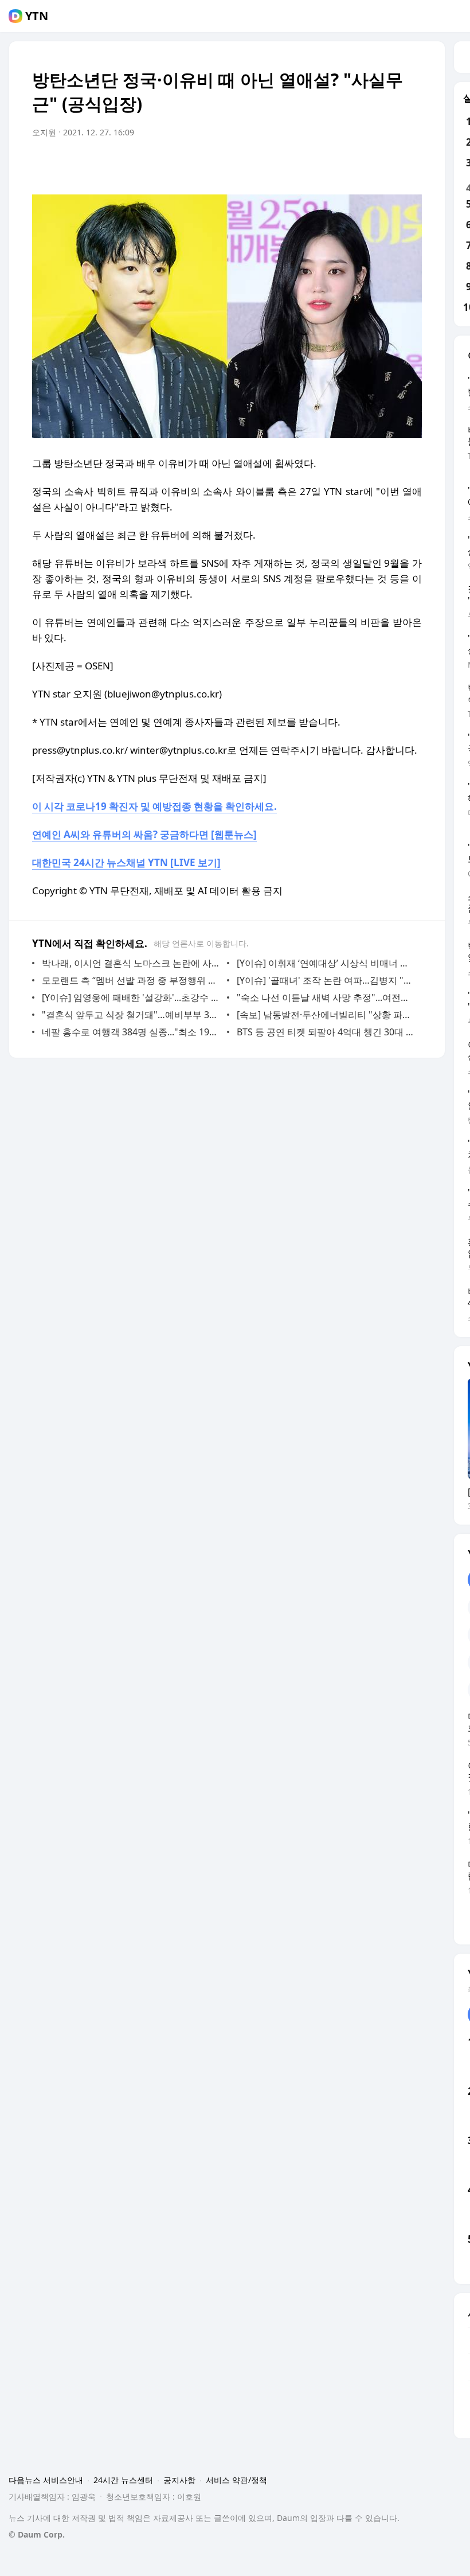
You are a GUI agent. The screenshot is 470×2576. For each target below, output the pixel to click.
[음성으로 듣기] (342, 165)
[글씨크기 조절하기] (387, 165)
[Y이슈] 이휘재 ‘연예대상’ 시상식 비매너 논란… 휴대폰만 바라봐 (326, 963)
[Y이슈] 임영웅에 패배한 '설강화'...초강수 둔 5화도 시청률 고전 (132, 997)
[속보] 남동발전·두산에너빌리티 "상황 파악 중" (326, 1015)
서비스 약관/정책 (236, 2480)
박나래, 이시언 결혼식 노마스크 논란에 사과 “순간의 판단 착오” (132, 963)
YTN (37, 16)
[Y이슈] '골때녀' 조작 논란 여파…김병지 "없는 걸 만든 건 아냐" (326, 980)
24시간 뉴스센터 (123, 2480)
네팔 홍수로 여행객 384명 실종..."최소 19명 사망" (132, 1032)
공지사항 (179, 2480)
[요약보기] (319, 165)
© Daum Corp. (37, 2534)
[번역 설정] (365, 165)
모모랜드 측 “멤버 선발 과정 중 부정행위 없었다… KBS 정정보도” (132, 980)
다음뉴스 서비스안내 (46, 2480)
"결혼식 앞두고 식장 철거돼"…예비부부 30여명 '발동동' (132, 1015)
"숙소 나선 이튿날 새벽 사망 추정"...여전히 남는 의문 (326, 997)
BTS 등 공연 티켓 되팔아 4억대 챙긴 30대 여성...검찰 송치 (326, 1032)
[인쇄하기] (410, 165)
